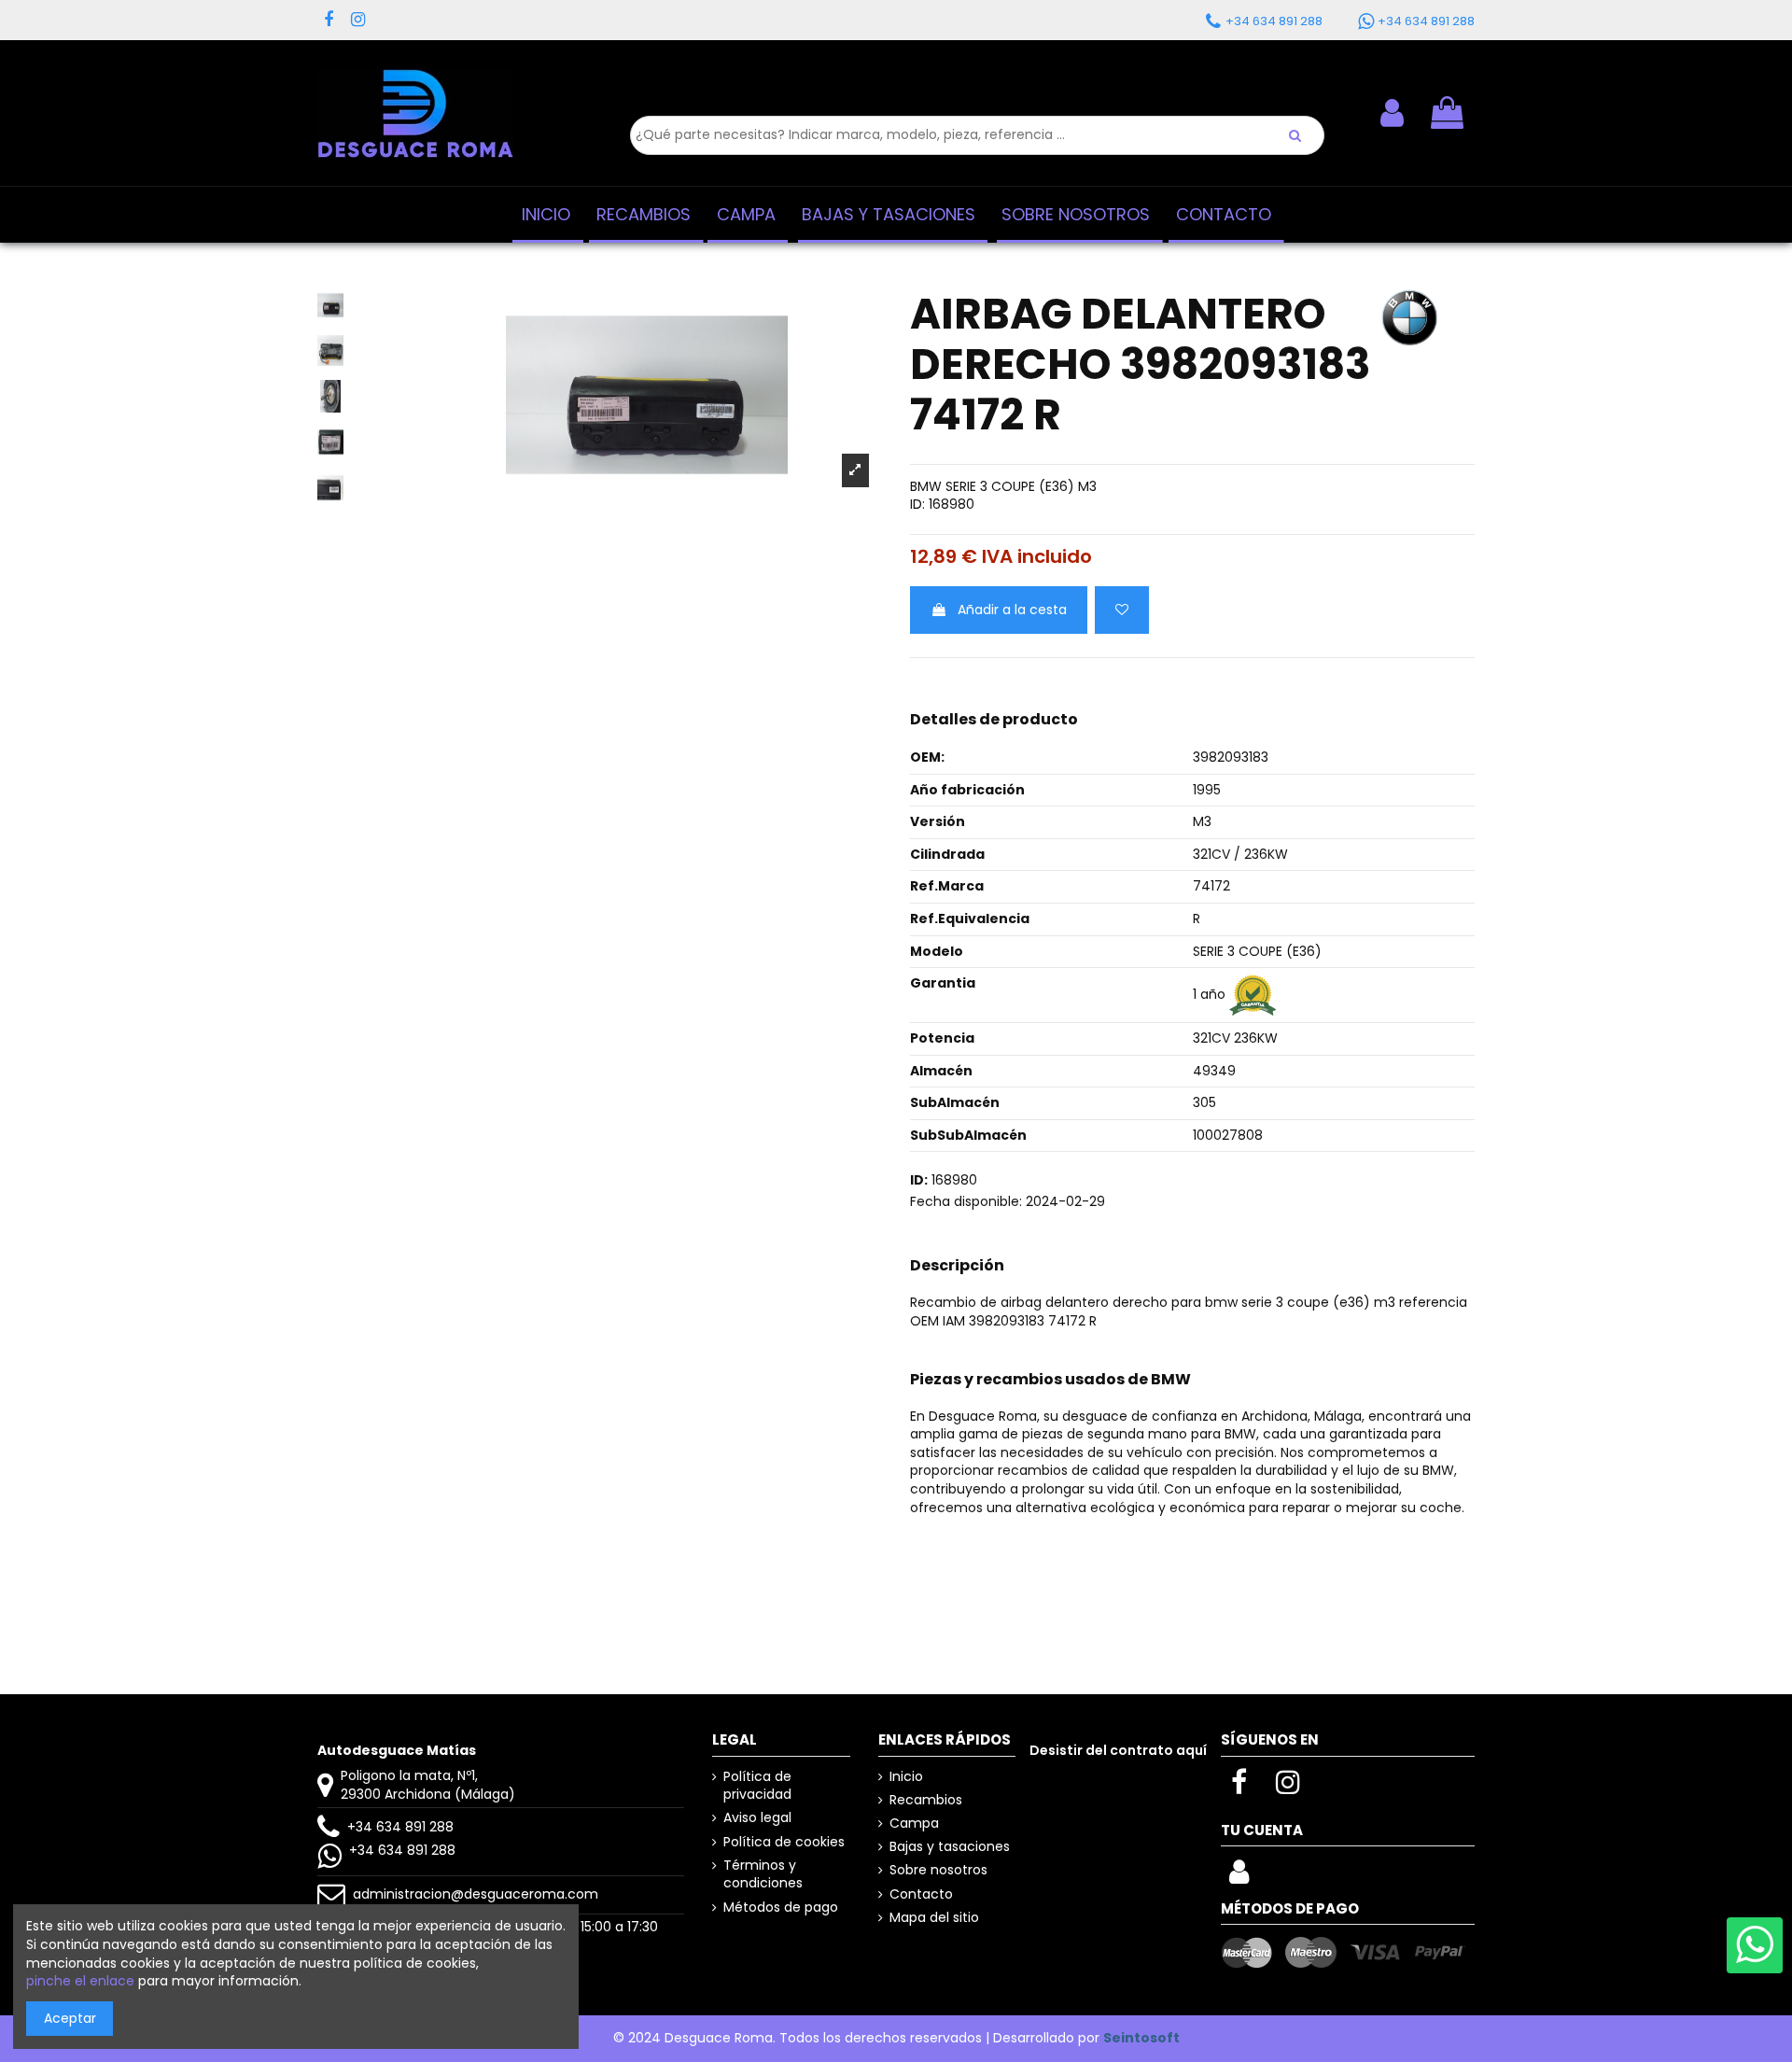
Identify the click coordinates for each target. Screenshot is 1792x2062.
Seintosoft (1141, 2038)
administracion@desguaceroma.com (476, 1894)
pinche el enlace (80, 1981)
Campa (914, 1824)
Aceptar (70, 2018)
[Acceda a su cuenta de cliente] (1239, 1877)
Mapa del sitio (934, 1918)
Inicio (906, 1777)
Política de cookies (784, 1842)
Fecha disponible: (966, 1202)
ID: (917, 505)
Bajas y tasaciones (950, 1847)
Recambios (926, 1800)
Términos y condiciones (763, 1875)
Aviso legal (757, 1818)
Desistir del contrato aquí (1118, 1750)
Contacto (921, 1894)
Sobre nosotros (938, 1870)
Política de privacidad (757, 1786)
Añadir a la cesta (1012, 610)
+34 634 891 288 (400, 1827)
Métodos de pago (781, 1908)
